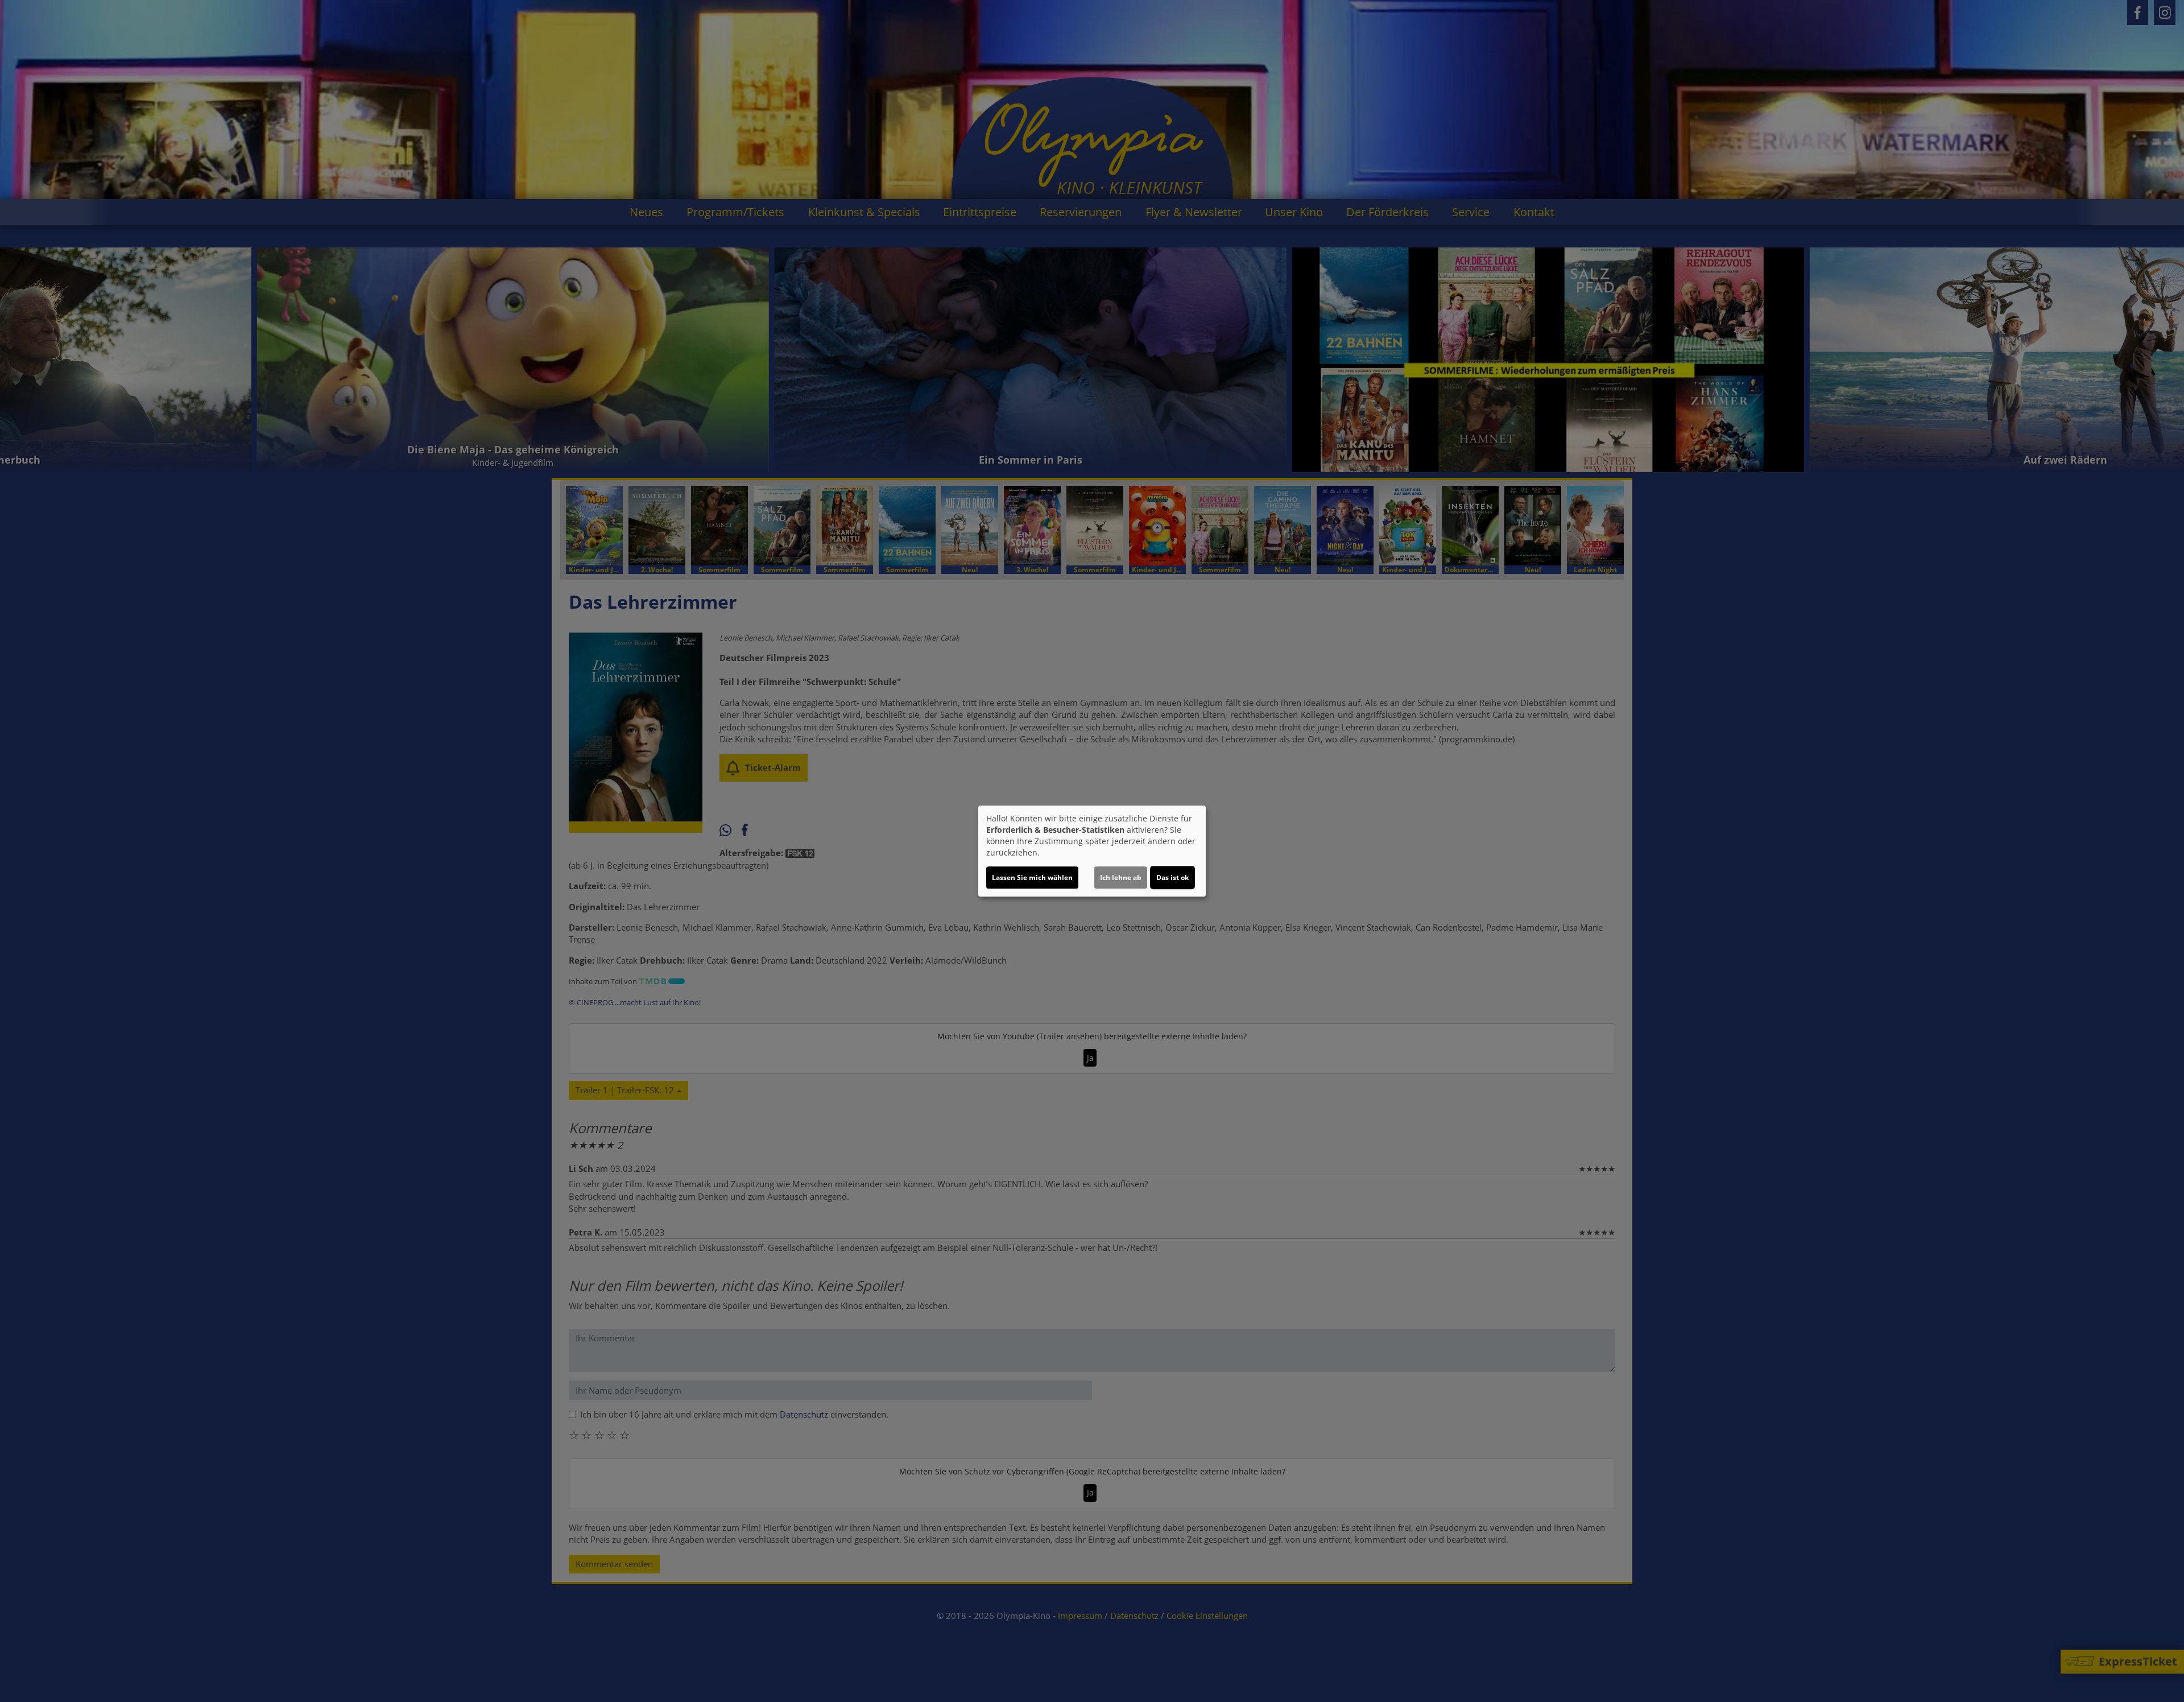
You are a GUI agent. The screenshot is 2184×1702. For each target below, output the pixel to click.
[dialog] (1092, 851)
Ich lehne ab (1121, 877)
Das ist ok (1172, 877)
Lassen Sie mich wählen (1032, 877)
